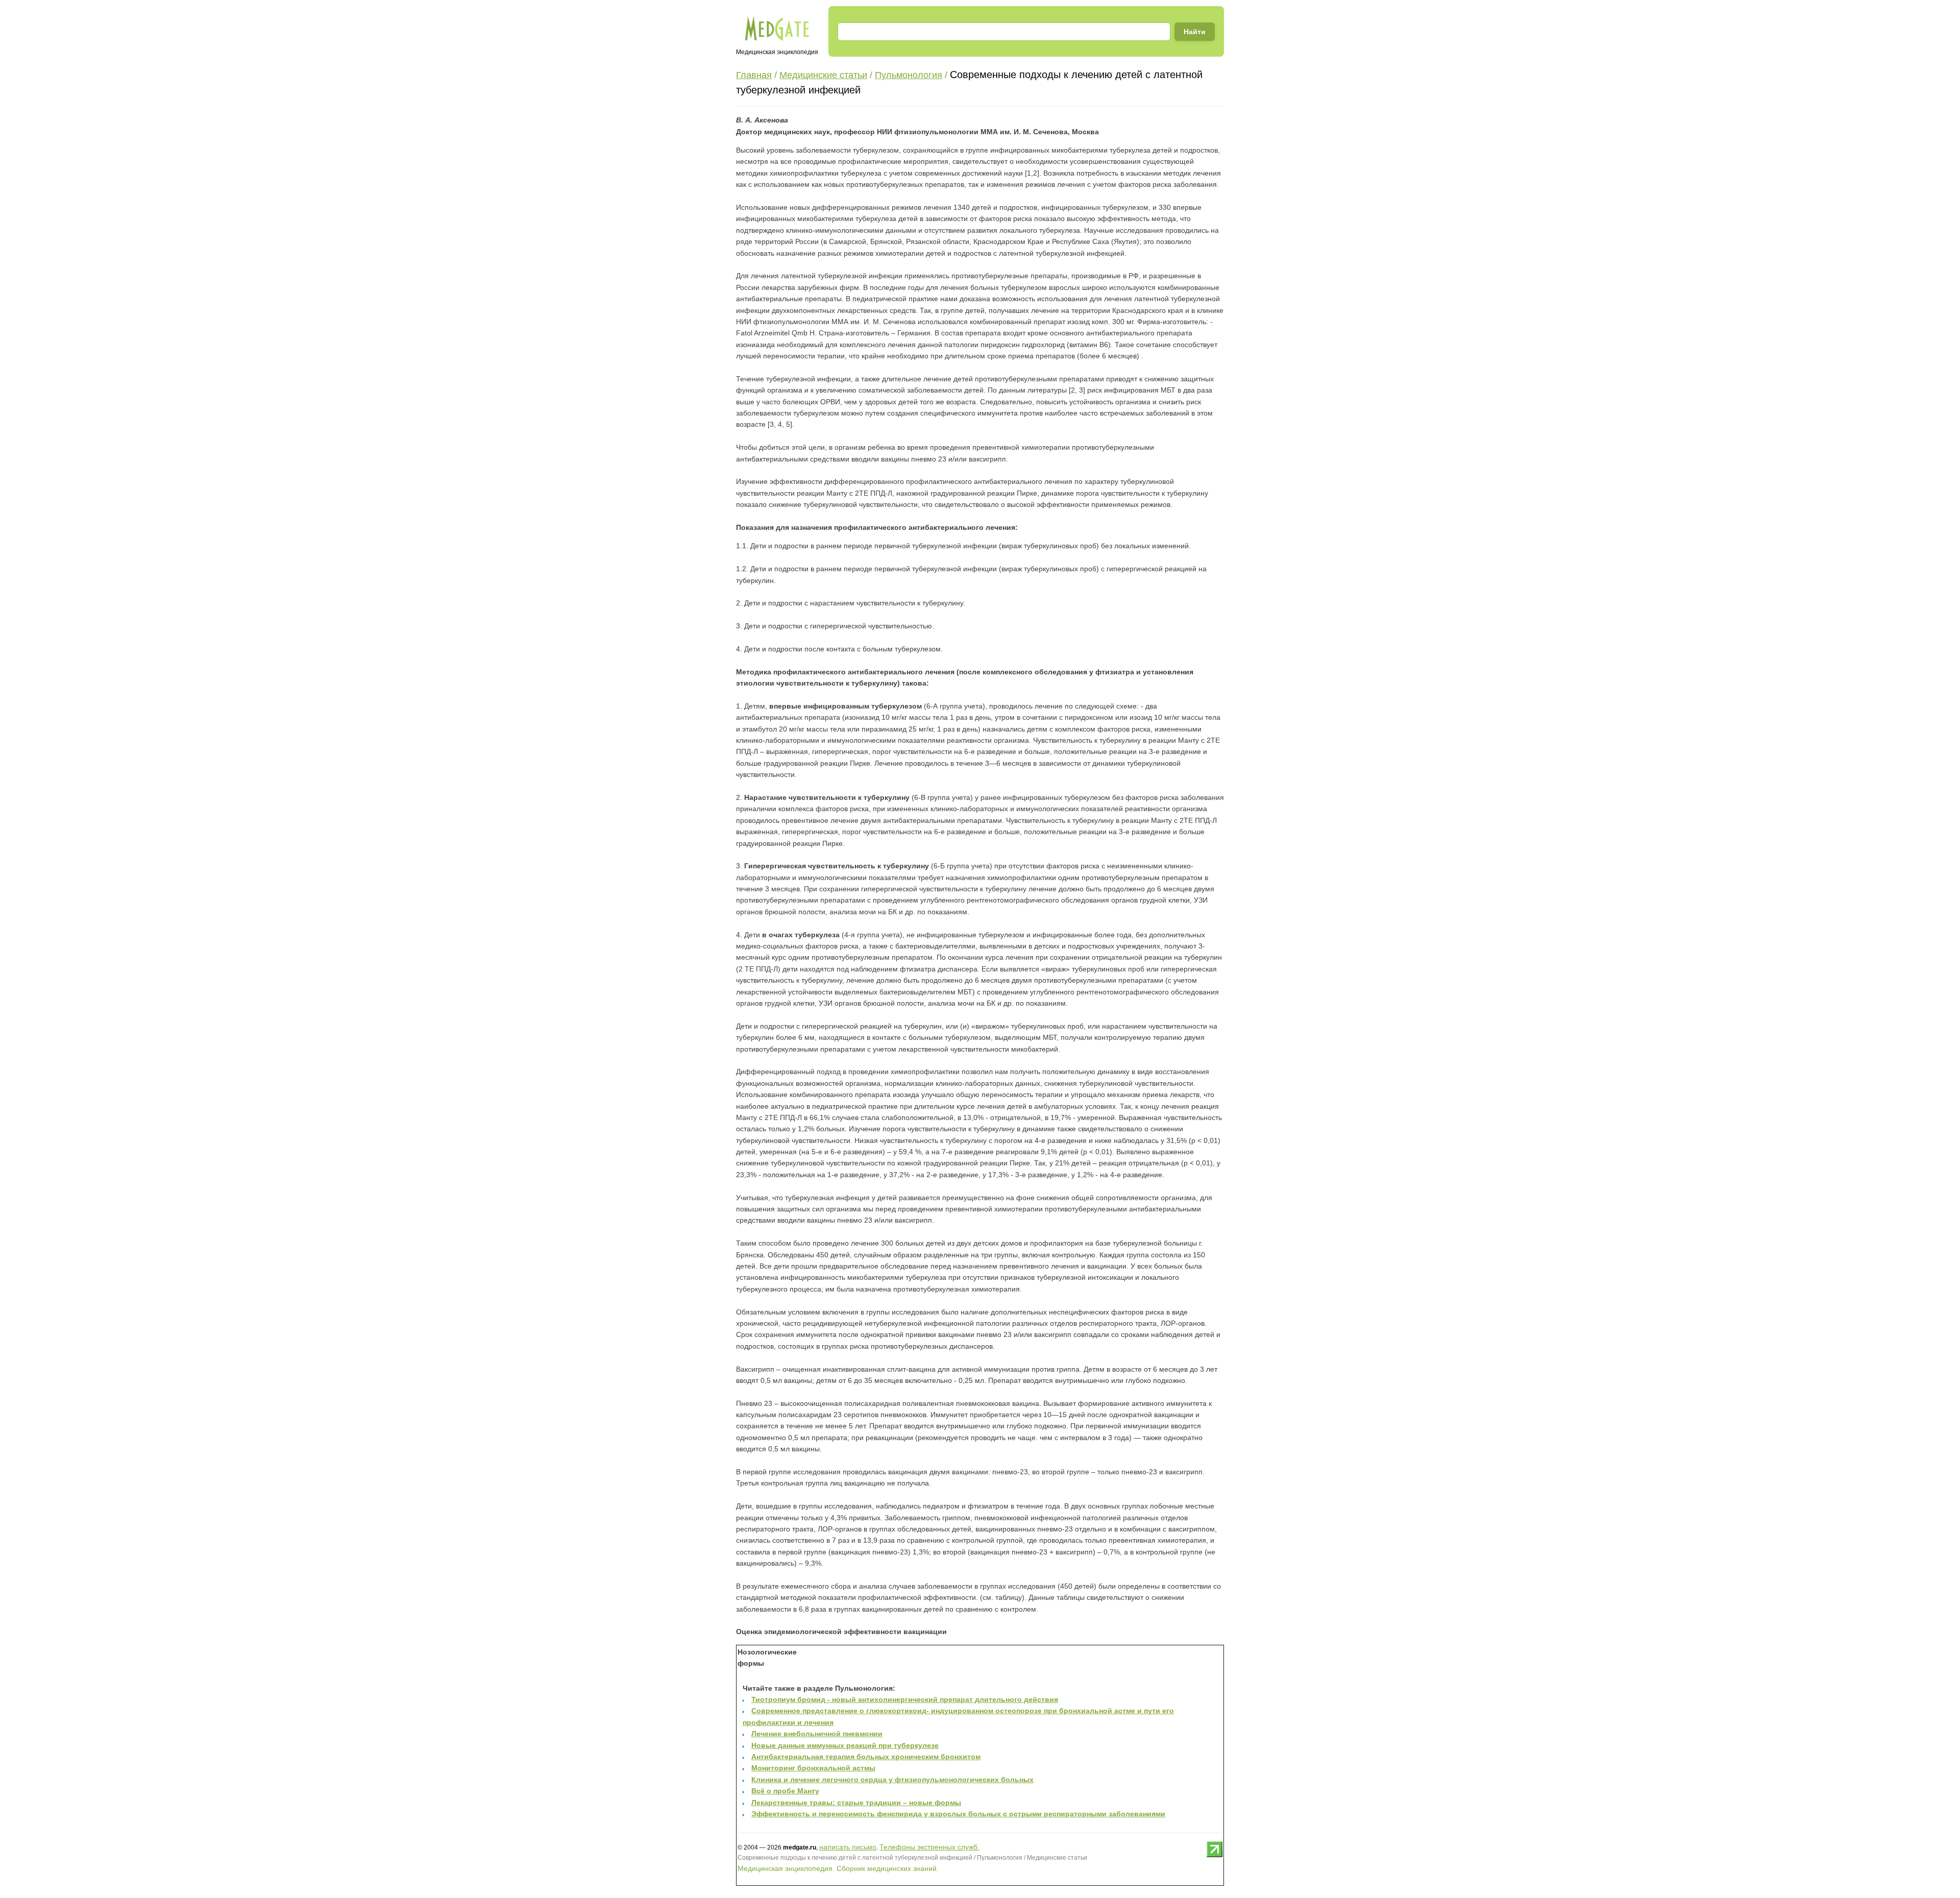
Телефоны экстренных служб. (929, 1847)
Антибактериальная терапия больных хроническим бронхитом (866, 1757)
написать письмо (848, 1847)
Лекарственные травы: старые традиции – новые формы (856, 1803)
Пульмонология (909, 75)
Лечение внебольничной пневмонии (817, 1734)
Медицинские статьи (823, 75)
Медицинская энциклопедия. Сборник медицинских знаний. (838, 1868)
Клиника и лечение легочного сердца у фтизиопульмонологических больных (892, 1780)
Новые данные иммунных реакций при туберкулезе (845, 1745)
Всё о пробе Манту (785, 1791)
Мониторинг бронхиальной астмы (813, 1768)
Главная (754, 75)
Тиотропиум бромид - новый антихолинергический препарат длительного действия (905, 1699)
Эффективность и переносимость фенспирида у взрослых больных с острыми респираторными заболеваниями (958, 1814)
